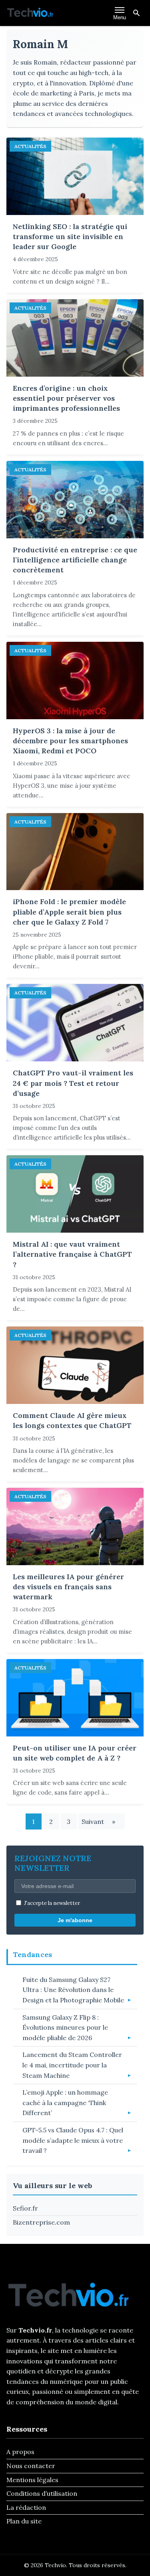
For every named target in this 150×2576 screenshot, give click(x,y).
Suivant (98, 1821)
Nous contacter (31, 2466)
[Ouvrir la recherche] (136, 13)
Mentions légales (32, 2480)
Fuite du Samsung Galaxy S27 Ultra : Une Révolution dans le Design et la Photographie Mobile (73, 1990)
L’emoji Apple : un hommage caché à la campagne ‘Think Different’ (65, 2102)
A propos (20, 2452)
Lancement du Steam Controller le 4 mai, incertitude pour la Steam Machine (72, 2065)
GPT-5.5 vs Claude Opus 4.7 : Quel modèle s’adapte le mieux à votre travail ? (73, 2140)
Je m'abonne (75, 1920)
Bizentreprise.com (41, 2222)
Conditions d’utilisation (42, 2493)
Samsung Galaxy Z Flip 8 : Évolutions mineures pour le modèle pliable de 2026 (65, 2027)
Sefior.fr (25, 2208)
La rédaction (26, 2507)
